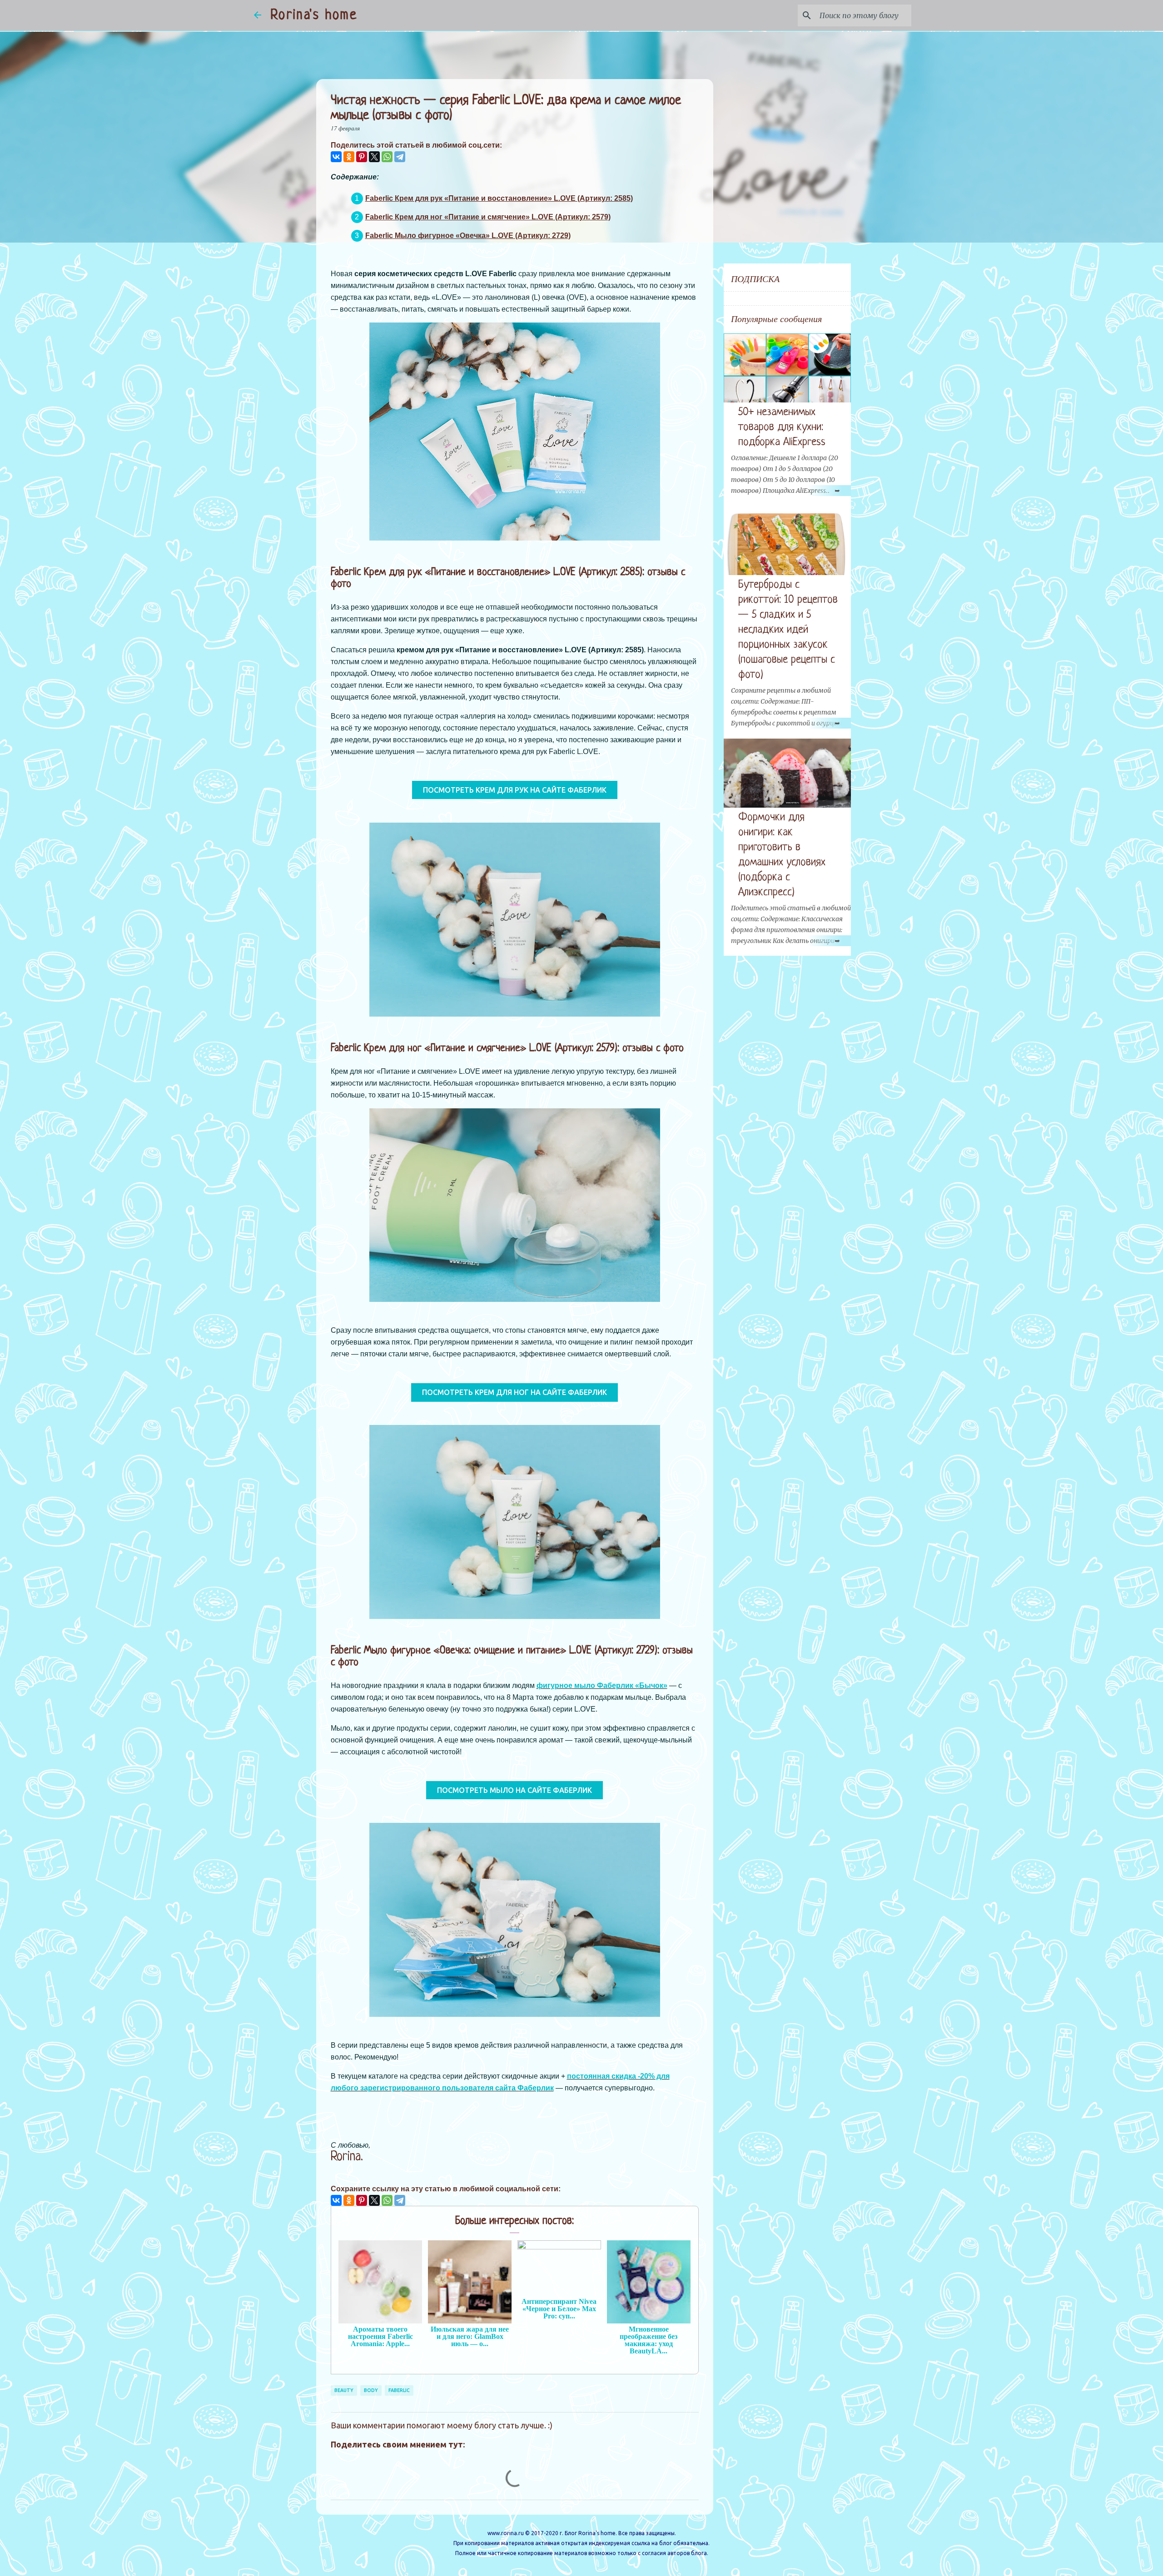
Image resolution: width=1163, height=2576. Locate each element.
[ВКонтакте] (336, 157)
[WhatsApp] (387, 157)
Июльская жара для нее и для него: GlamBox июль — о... (470, 2336)
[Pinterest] (362, 157)
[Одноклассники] (349, 157)
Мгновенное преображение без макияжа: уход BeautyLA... (649, 2340)
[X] (374, 157)
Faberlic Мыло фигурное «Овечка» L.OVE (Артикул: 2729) (468, 236)
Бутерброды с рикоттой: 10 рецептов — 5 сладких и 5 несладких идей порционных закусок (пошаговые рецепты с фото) (788, 630)
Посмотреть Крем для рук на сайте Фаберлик (515, 790)
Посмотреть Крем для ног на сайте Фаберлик (514, 1392)
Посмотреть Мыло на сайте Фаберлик (514, 1790)
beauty (344, 2390)
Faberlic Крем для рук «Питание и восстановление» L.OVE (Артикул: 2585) (499, 198)
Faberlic (399, 2390)
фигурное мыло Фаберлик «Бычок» (602, 1685)
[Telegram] (400, 157)
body (371, 2390)
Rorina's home (314, 15)
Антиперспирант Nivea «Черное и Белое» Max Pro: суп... (559, 2309)
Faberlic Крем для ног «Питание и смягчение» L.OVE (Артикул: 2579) (488, 217)
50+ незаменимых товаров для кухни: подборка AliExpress (782, 427)
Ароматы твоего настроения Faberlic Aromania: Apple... (380, 2336)
